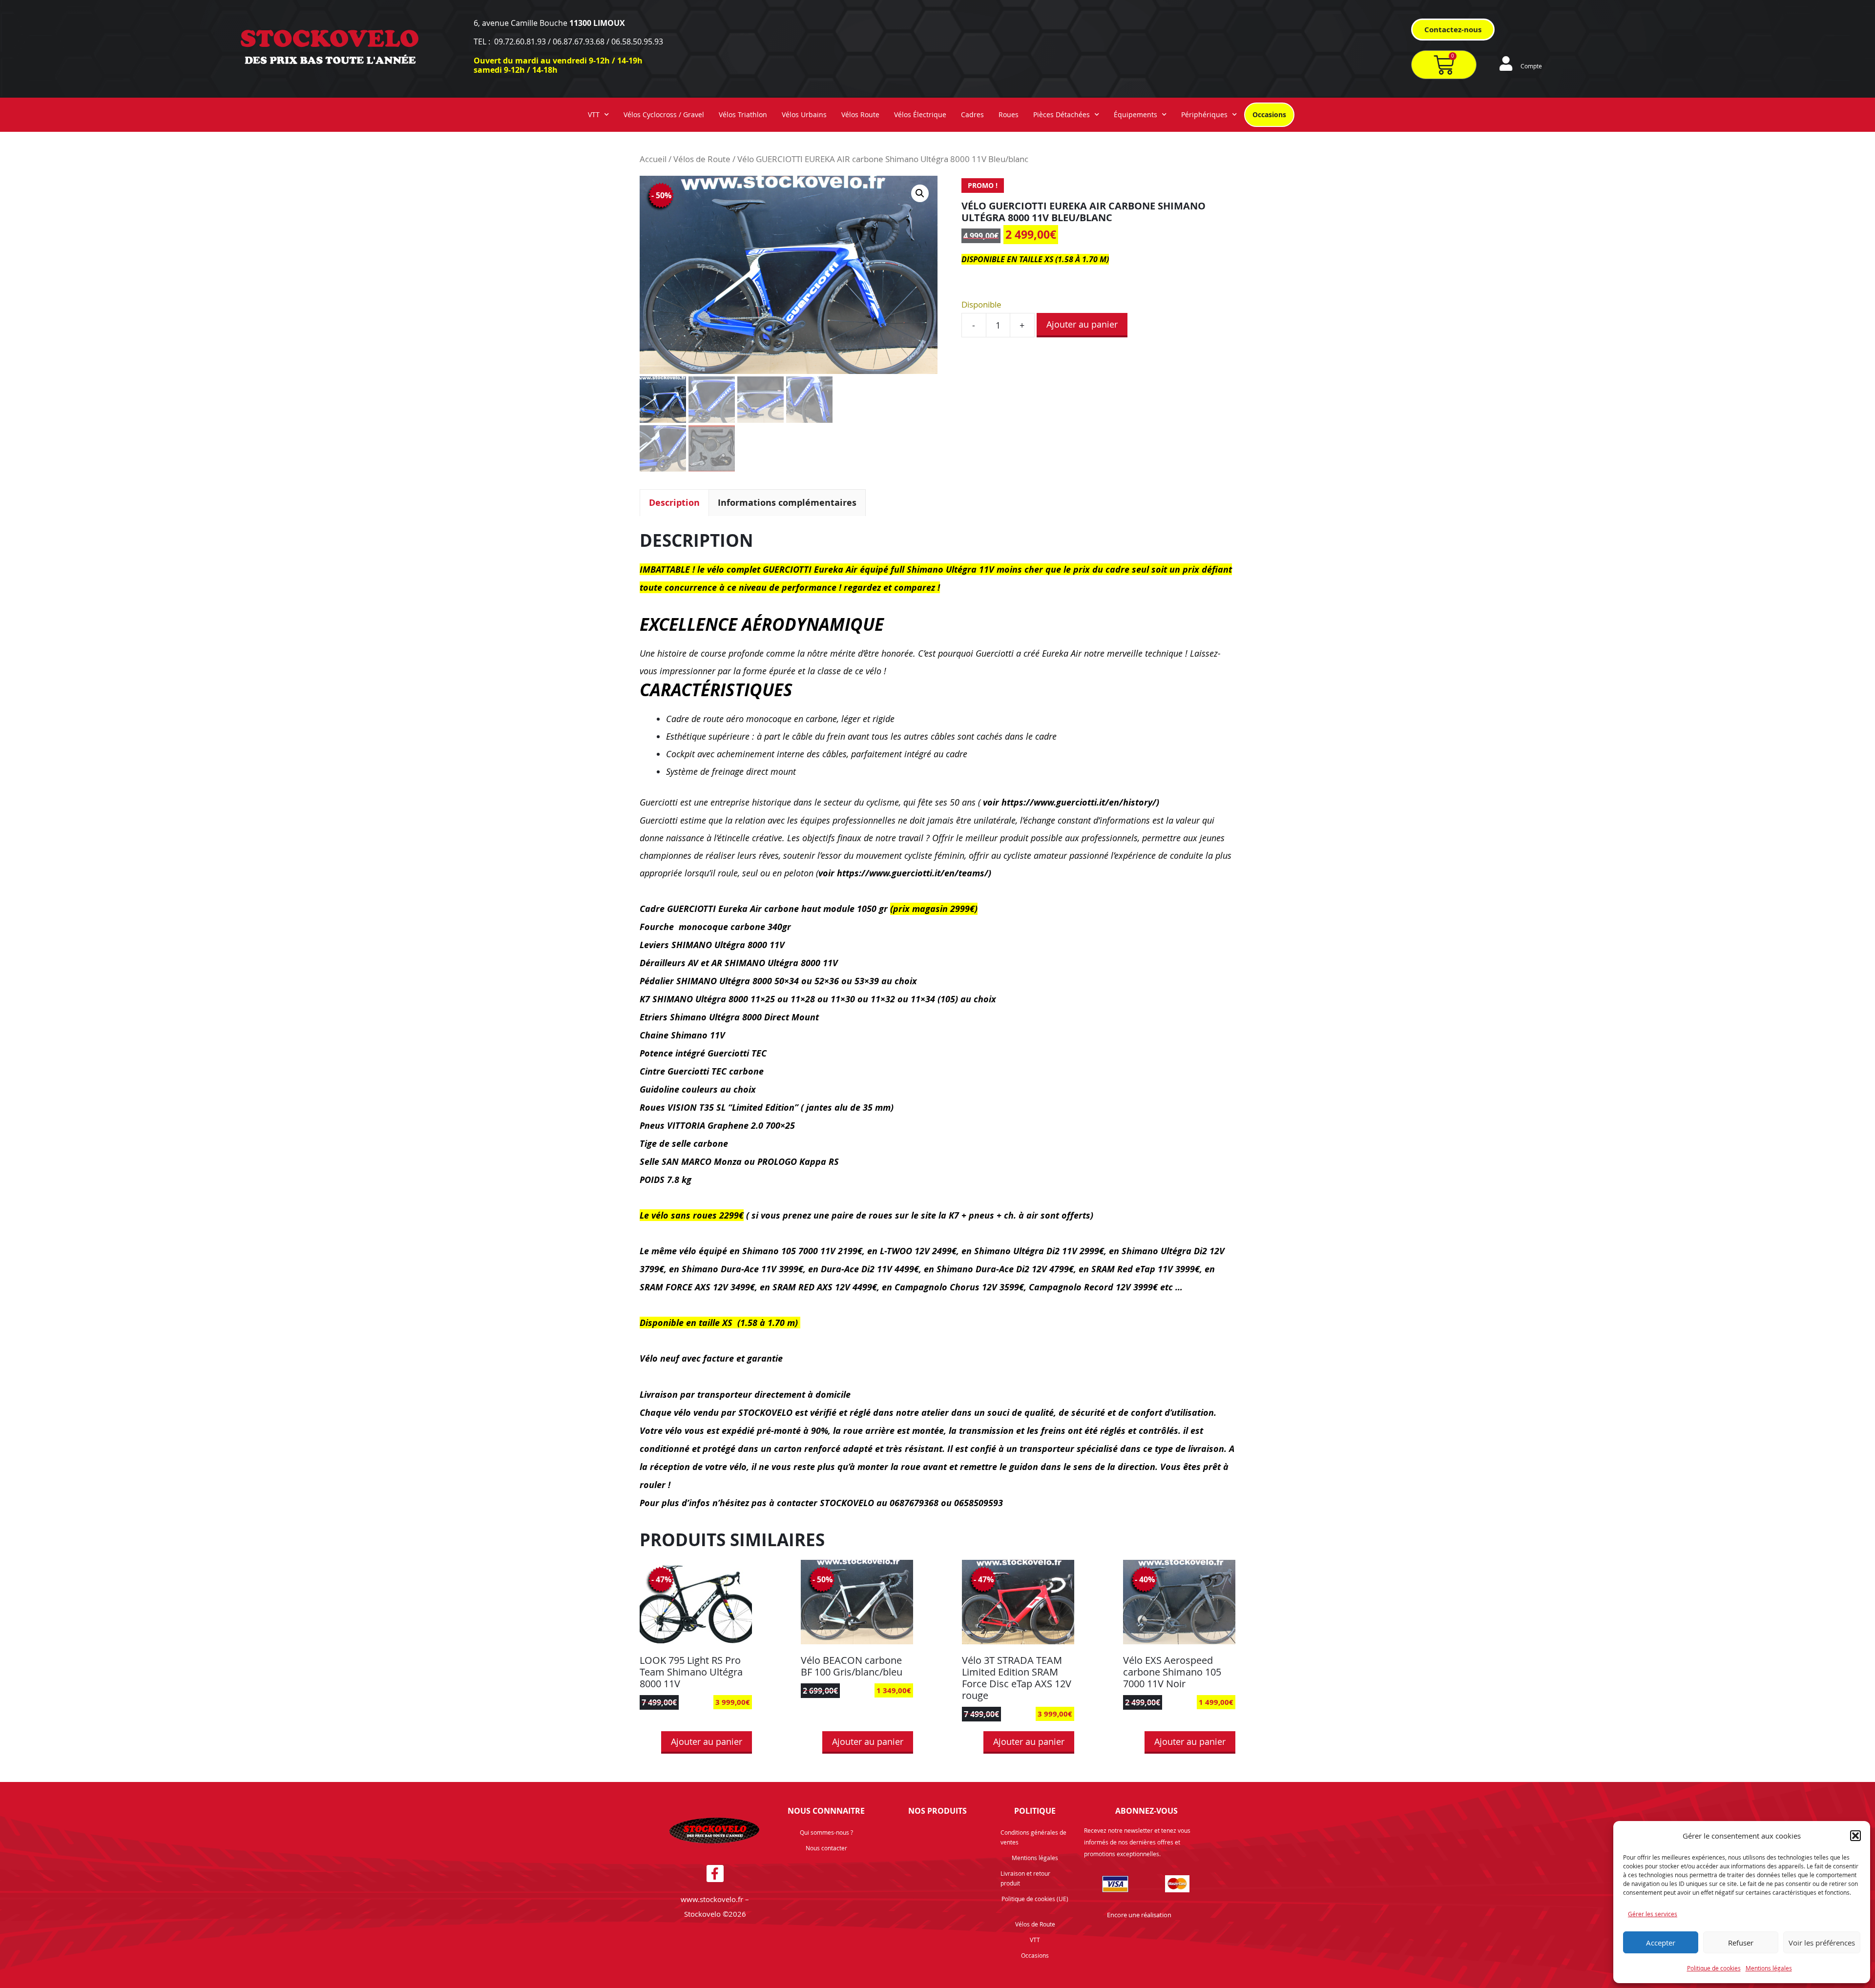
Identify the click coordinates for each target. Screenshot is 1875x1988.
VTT (594, 114)
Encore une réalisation (1139, 1915)
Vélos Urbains (804, 114)
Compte (1531, 66)
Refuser (1741, 1943)
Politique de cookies (1714, 1968)
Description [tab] (674, 503)
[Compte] (1506, 63)
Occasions (1269, 114)
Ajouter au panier (1082, 324)
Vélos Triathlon (743, 114)
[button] (1855, 1836)
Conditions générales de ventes (1033, 1837)
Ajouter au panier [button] (707, 1741)
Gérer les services (1653, 1914)
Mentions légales (1769, 1968)
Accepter (1661, 1943)
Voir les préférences (1822, 1943)
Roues (1009, 114)
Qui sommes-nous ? (826, 1832)
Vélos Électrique (920, 114)
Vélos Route (860, 114)
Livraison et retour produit (1025, 1878)
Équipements (1135, 114)
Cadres (972, 114)
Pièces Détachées (1062, 114)
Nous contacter (826, 1848)
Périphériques (1204, 114)
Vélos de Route (702, 159)
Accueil (653, 159)
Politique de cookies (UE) (1035, 1899)
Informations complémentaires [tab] (787, 503)
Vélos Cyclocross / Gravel (664, 114)
